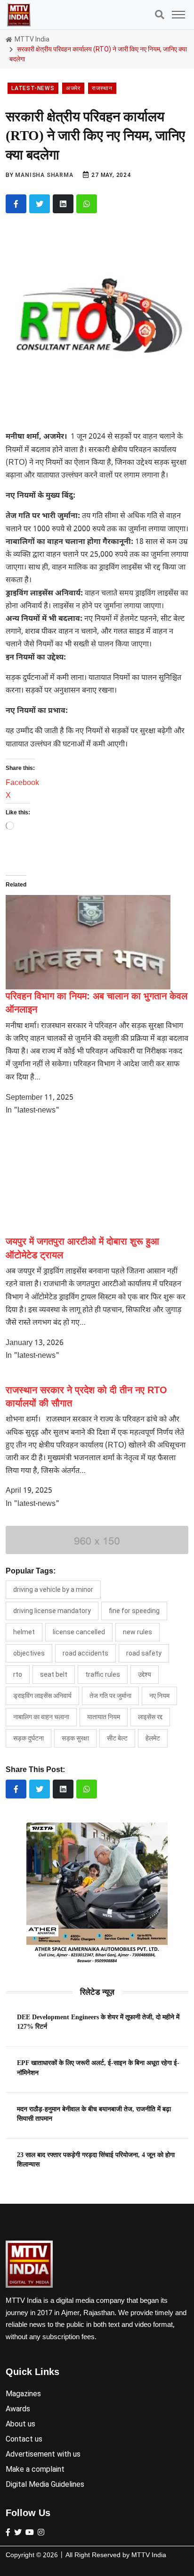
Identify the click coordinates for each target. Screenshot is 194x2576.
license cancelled (79, 1632)
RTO (18, 1674)
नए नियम (159, 1696)
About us (20, 2424)
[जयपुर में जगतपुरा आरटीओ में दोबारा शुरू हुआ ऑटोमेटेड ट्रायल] (88, 1180)
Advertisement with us (43, 2454)
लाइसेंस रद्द (150, 1717)
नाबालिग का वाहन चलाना (41, 1717)
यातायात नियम (104, 1717)
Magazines (23, 2394)
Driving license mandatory (52, 1611)
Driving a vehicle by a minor (53, 1589)
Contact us (24, 2439)
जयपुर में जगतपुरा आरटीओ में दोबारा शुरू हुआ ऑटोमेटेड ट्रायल (82, 1248)
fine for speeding (134, 1611)
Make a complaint (35, 2469)
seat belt (54, 1674)
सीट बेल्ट (117, 1738)
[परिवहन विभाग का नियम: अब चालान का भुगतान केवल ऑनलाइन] (88, 942)
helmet (24, 1632)
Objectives (29, 1653)
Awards (18, 2409)
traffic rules (103, 1674)
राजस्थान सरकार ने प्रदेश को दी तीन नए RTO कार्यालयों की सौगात (86, 1397)
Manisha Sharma (44, 175)
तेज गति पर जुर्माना (110, 1696)
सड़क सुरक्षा (75, 1738)
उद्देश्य (145, 1674)
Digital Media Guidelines (45, 2484)
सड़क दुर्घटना (28, 1738)
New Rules (137, 1632)
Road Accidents (85, 1653)
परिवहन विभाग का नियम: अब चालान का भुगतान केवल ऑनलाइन (97, 1003)
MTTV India (31, 39)
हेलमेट (153, 1738)
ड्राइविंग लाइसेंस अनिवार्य (42, 1696)
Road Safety (144, 1653)
